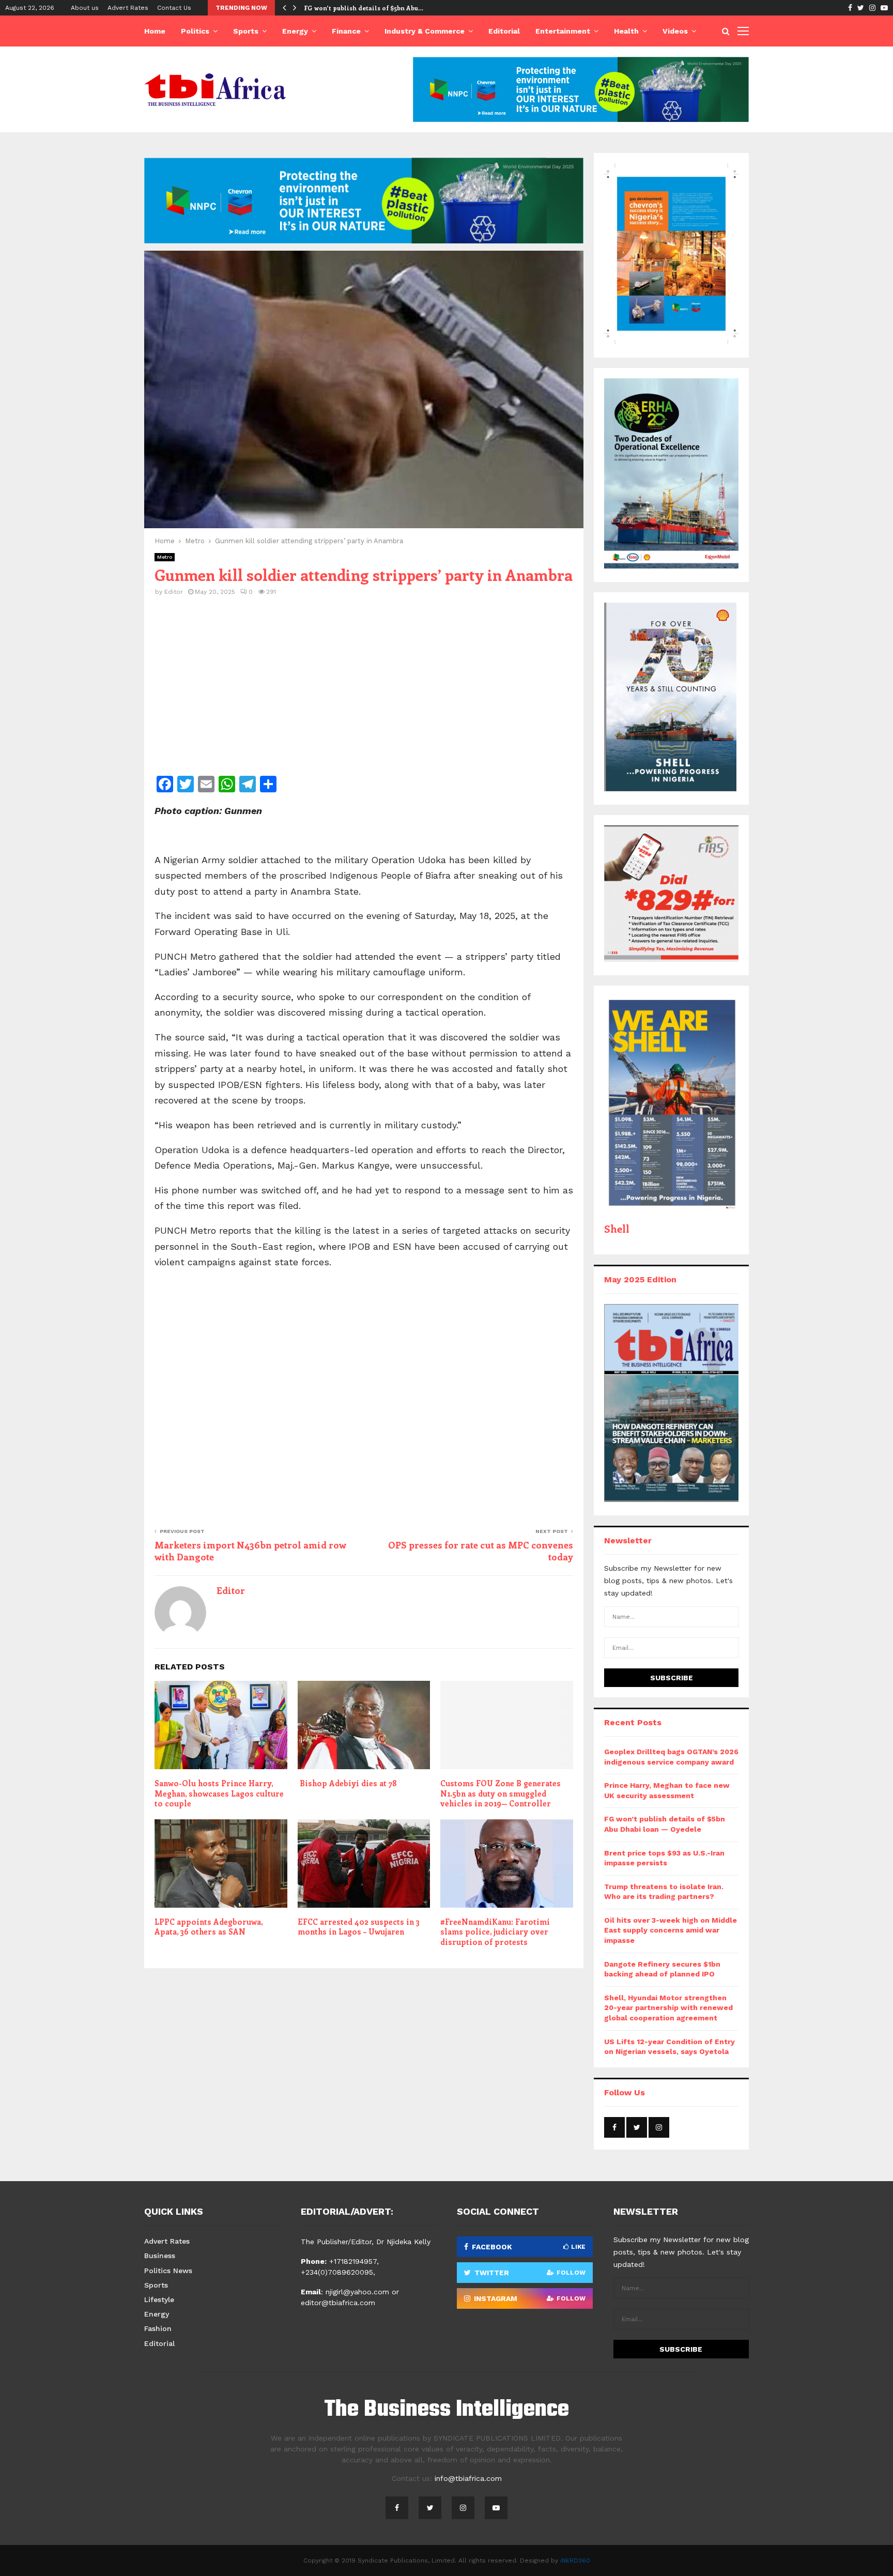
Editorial (504, 31)
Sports (246, 31)
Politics (195, 31)
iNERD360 (575, 2560)
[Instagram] (463, 2508)
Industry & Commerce (425, 31)
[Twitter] (430, 2508)
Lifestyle (159, 2299)
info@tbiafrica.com (468, 2478)
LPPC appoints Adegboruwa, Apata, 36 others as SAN (209, 1927)
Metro (165, 557)
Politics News (168, 2271)
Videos (675, 31)
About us (85, 8)
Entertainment (563, 31)
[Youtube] (496, 2508)
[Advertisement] (364, 693)
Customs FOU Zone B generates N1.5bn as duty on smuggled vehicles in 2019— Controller (501, 1793)
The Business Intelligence (446, 2410)
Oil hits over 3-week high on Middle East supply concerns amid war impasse (671, 1930)
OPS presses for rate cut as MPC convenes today (481, 1551)
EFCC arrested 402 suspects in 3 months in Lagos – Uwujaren (359, 1927)
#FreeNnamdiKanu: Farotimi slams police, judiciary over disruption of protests (495, 1932)
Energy (295, 31)
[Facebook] (397, 2508)
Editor (174, 592)
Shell (617, 1228)
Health (626, 31)
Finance (346, 31)
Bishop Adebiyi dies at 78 (347, 1783)
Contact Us (174, 8)
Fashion (158, 2328)
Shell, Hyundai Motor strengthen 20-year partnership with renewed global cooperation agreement (668, 2008)
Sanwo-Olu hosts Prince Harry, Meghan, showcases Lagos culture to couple (219, 1793)
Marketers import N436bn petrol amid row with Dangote (250, 1551)
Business (160, 2256)
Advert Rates (128, 8)
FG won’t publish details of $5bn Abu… (364, 8)
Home (155, 31)
